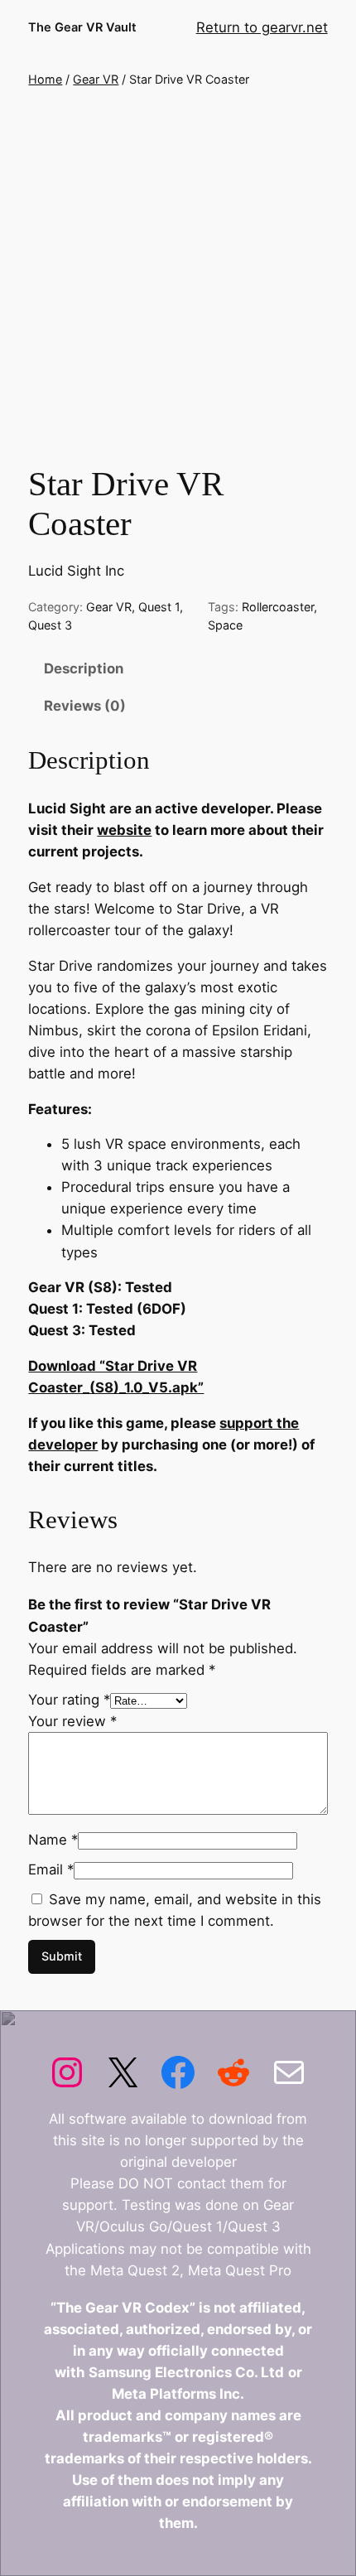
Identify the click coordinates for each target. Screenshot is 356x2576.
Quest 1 (159, 607)
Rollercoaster (278, 607)
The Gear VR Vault (82, 27)
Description (84, 668)
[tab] (178, 668)
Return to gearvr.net (262, 27)
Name (53, 1840)
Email (51, 1869)
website (124, 830)
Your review (72, 1721)
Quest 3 (50, 625)
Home (45, 79)
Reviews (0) (85, 706)
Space (225, 625)
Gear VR (96, 79)
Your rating (69, 1700)
